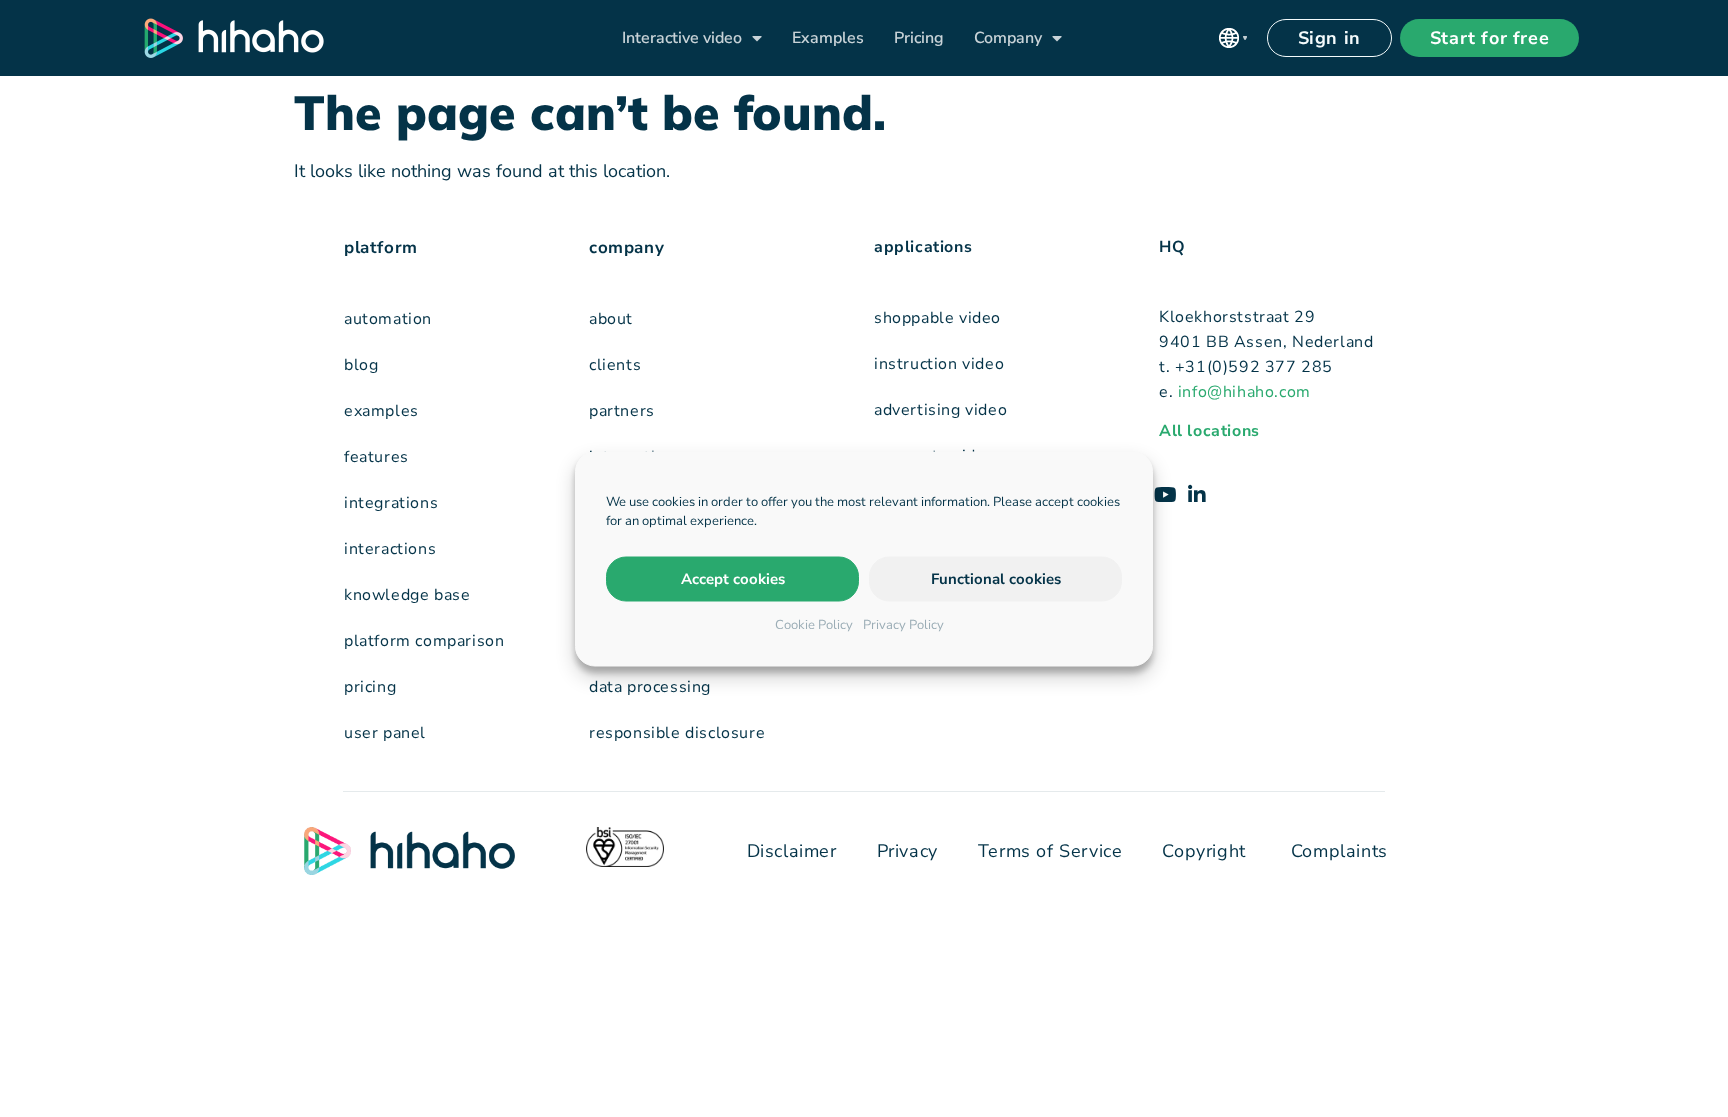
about (611, 319)
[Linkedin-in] (1197, 495)
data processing (650, 687)
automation (388, 319)
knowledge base (407, 595)
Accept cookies (733, 579)
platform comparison (424, 641)
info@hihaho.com (1244, 392)
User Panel (385, 733)
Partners (622, 411)
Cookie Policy (814, 624)
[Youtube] (1165, 495)
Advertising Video (940, 410)
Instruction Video (939, 364)
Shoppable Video (937, 318)
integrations (391, 503)
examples (381, 411)
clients (615, 365)
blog (361, 365)
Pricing (919, 38)
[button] (1233, 38)
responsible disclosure (677, 733)
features (376, 457)
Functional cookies (996, 579)
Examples (828, 38)
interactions (390, 549)
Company (1008, 38)
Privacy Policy (903, 624)
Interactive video (682, 38)
